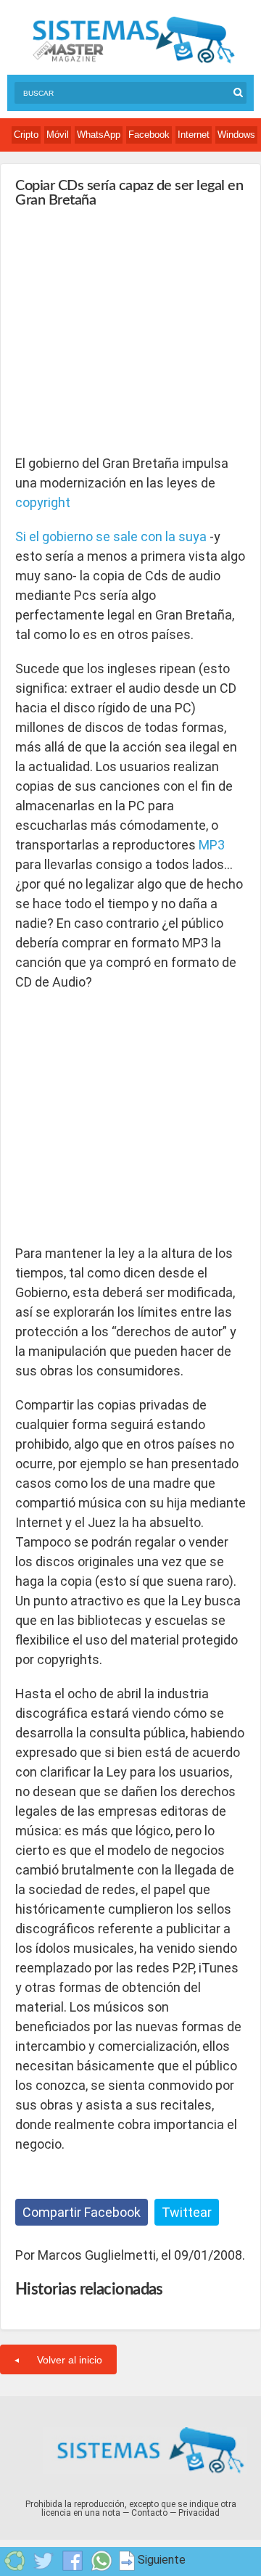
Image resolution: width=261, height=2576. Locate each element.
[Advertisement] (124, 324)
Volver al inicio (70, 2360)
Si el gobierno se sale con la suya (111, 536)
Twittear (187, 2212)
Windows (236, 135)
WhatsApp (99, 135)
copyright (43, 502)
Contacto (149, 2513)
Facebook (149, 135)
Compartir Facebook (82, 2212)
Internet (194, 135)
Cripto (26, 135)
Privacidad (199, 2513)
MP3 (212, 845)
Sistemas (133, 40)
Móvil (58, 135)
